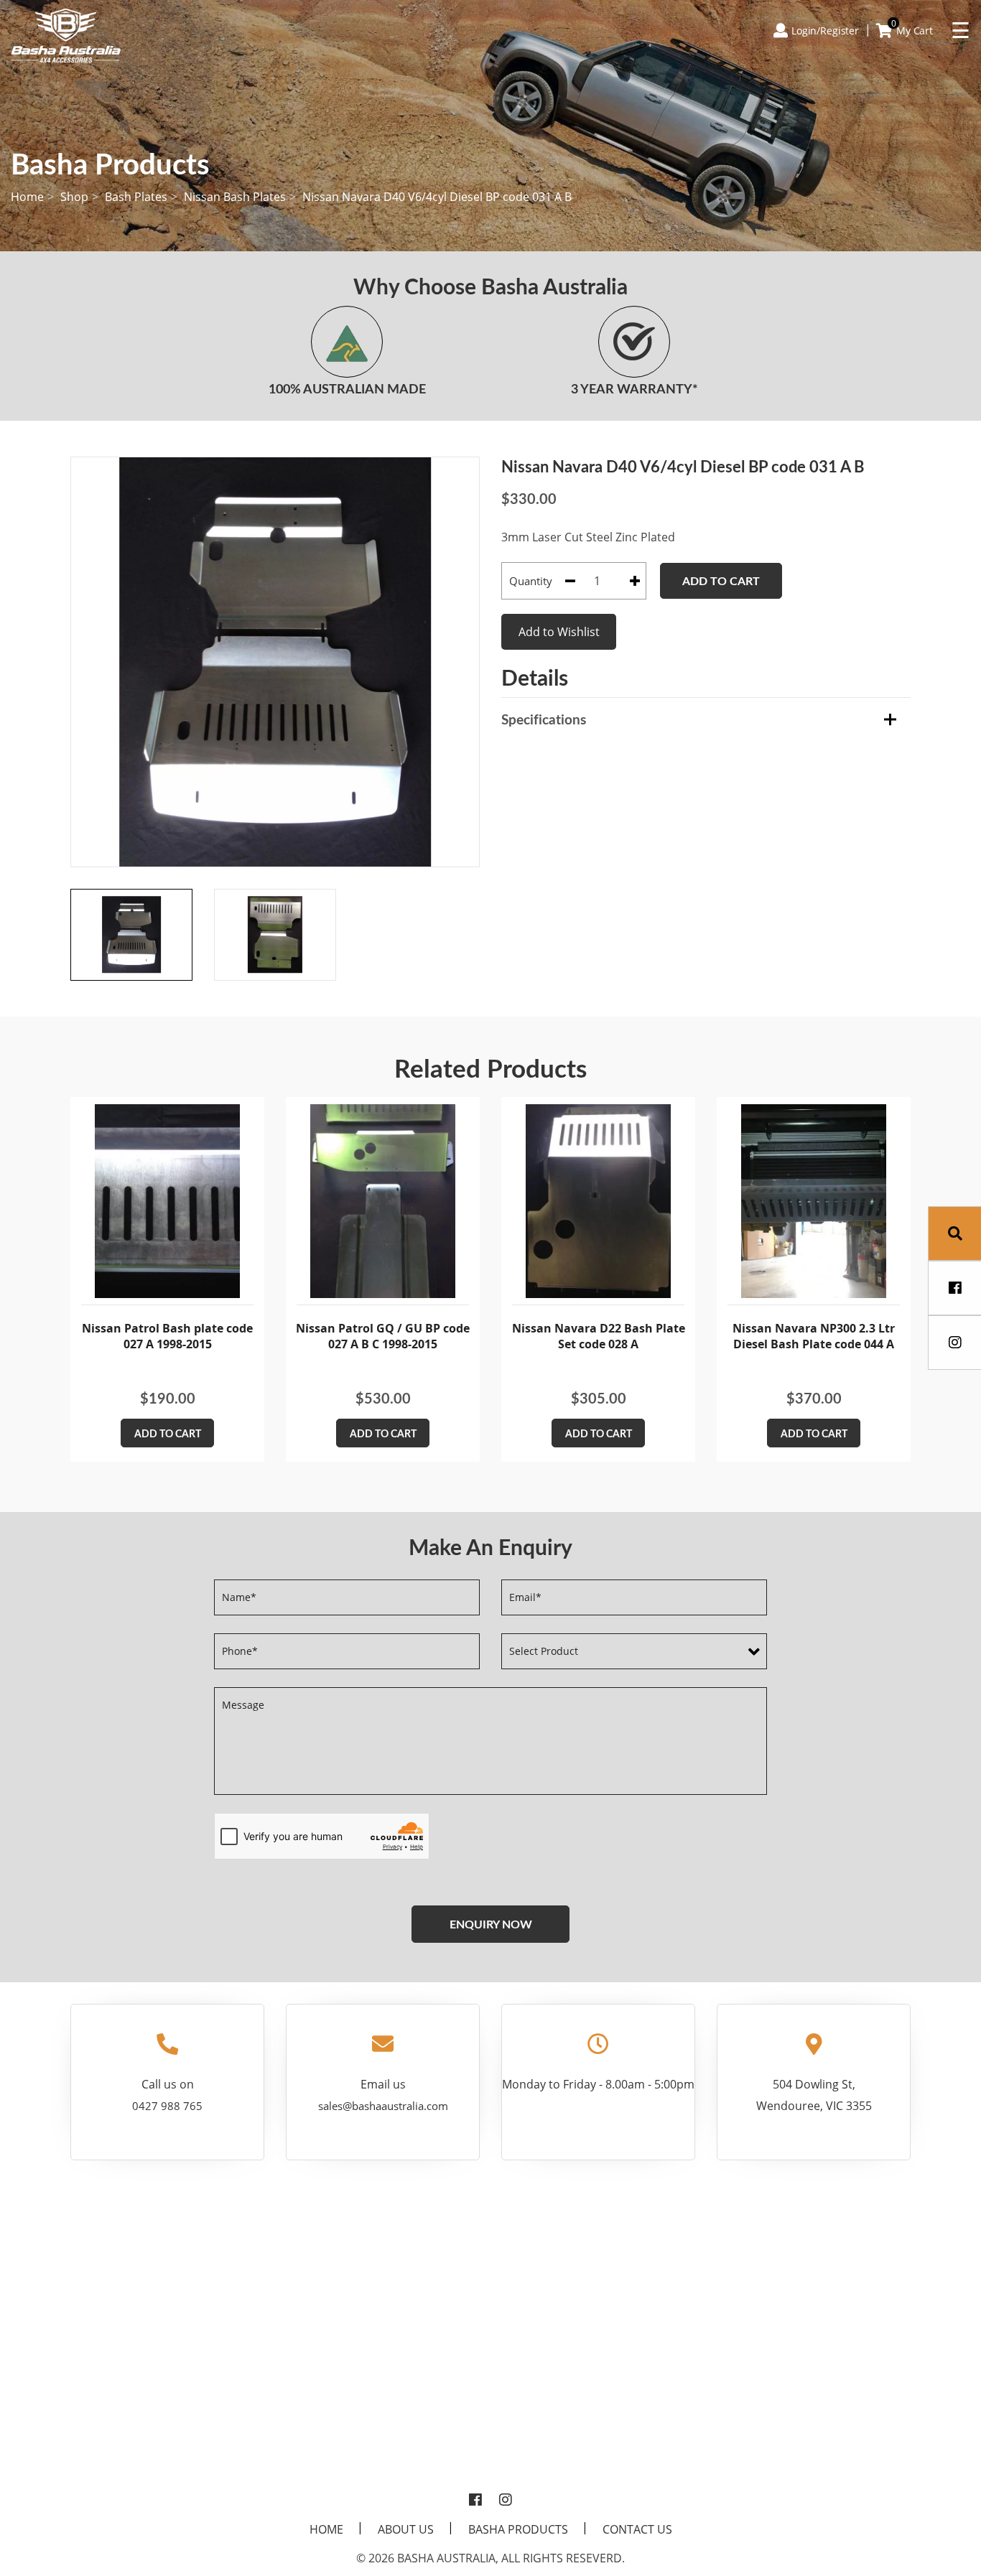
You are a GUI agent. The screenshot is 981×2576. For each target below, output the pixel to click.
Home (27, 197)
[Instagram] (506, 2501)
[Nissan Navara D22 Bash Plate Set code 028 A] (598, 1201)
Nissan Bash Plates (235, 197)
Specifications (544, 719)
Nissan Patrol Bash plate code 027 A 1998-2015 (167, 1336)
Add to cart (721, 580)
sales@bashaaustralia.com (383, 2106)
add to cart (168, 1433)
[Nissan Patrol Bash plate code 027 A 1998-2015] (167, 1201)
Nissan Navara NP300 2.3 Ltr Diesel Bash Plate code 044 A (814, 1336)
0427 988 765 (167, 2106)
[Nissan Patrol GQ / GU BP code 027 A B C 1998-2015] (383, 1201)
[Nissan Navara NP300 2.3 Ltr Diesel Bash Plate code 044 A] (814, 1201)
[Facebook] (475, 2501)
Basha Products (518, 2529)
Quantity (531, 581)
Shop (74, 197)
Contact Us (637, 2529)
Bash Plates (136, 197)
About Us (406, 2529)
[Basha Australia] (66, 34)
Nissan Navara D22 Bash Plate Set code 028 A (599, 1336)
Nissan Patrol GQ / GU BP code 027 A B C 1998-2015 (383, 1336)
